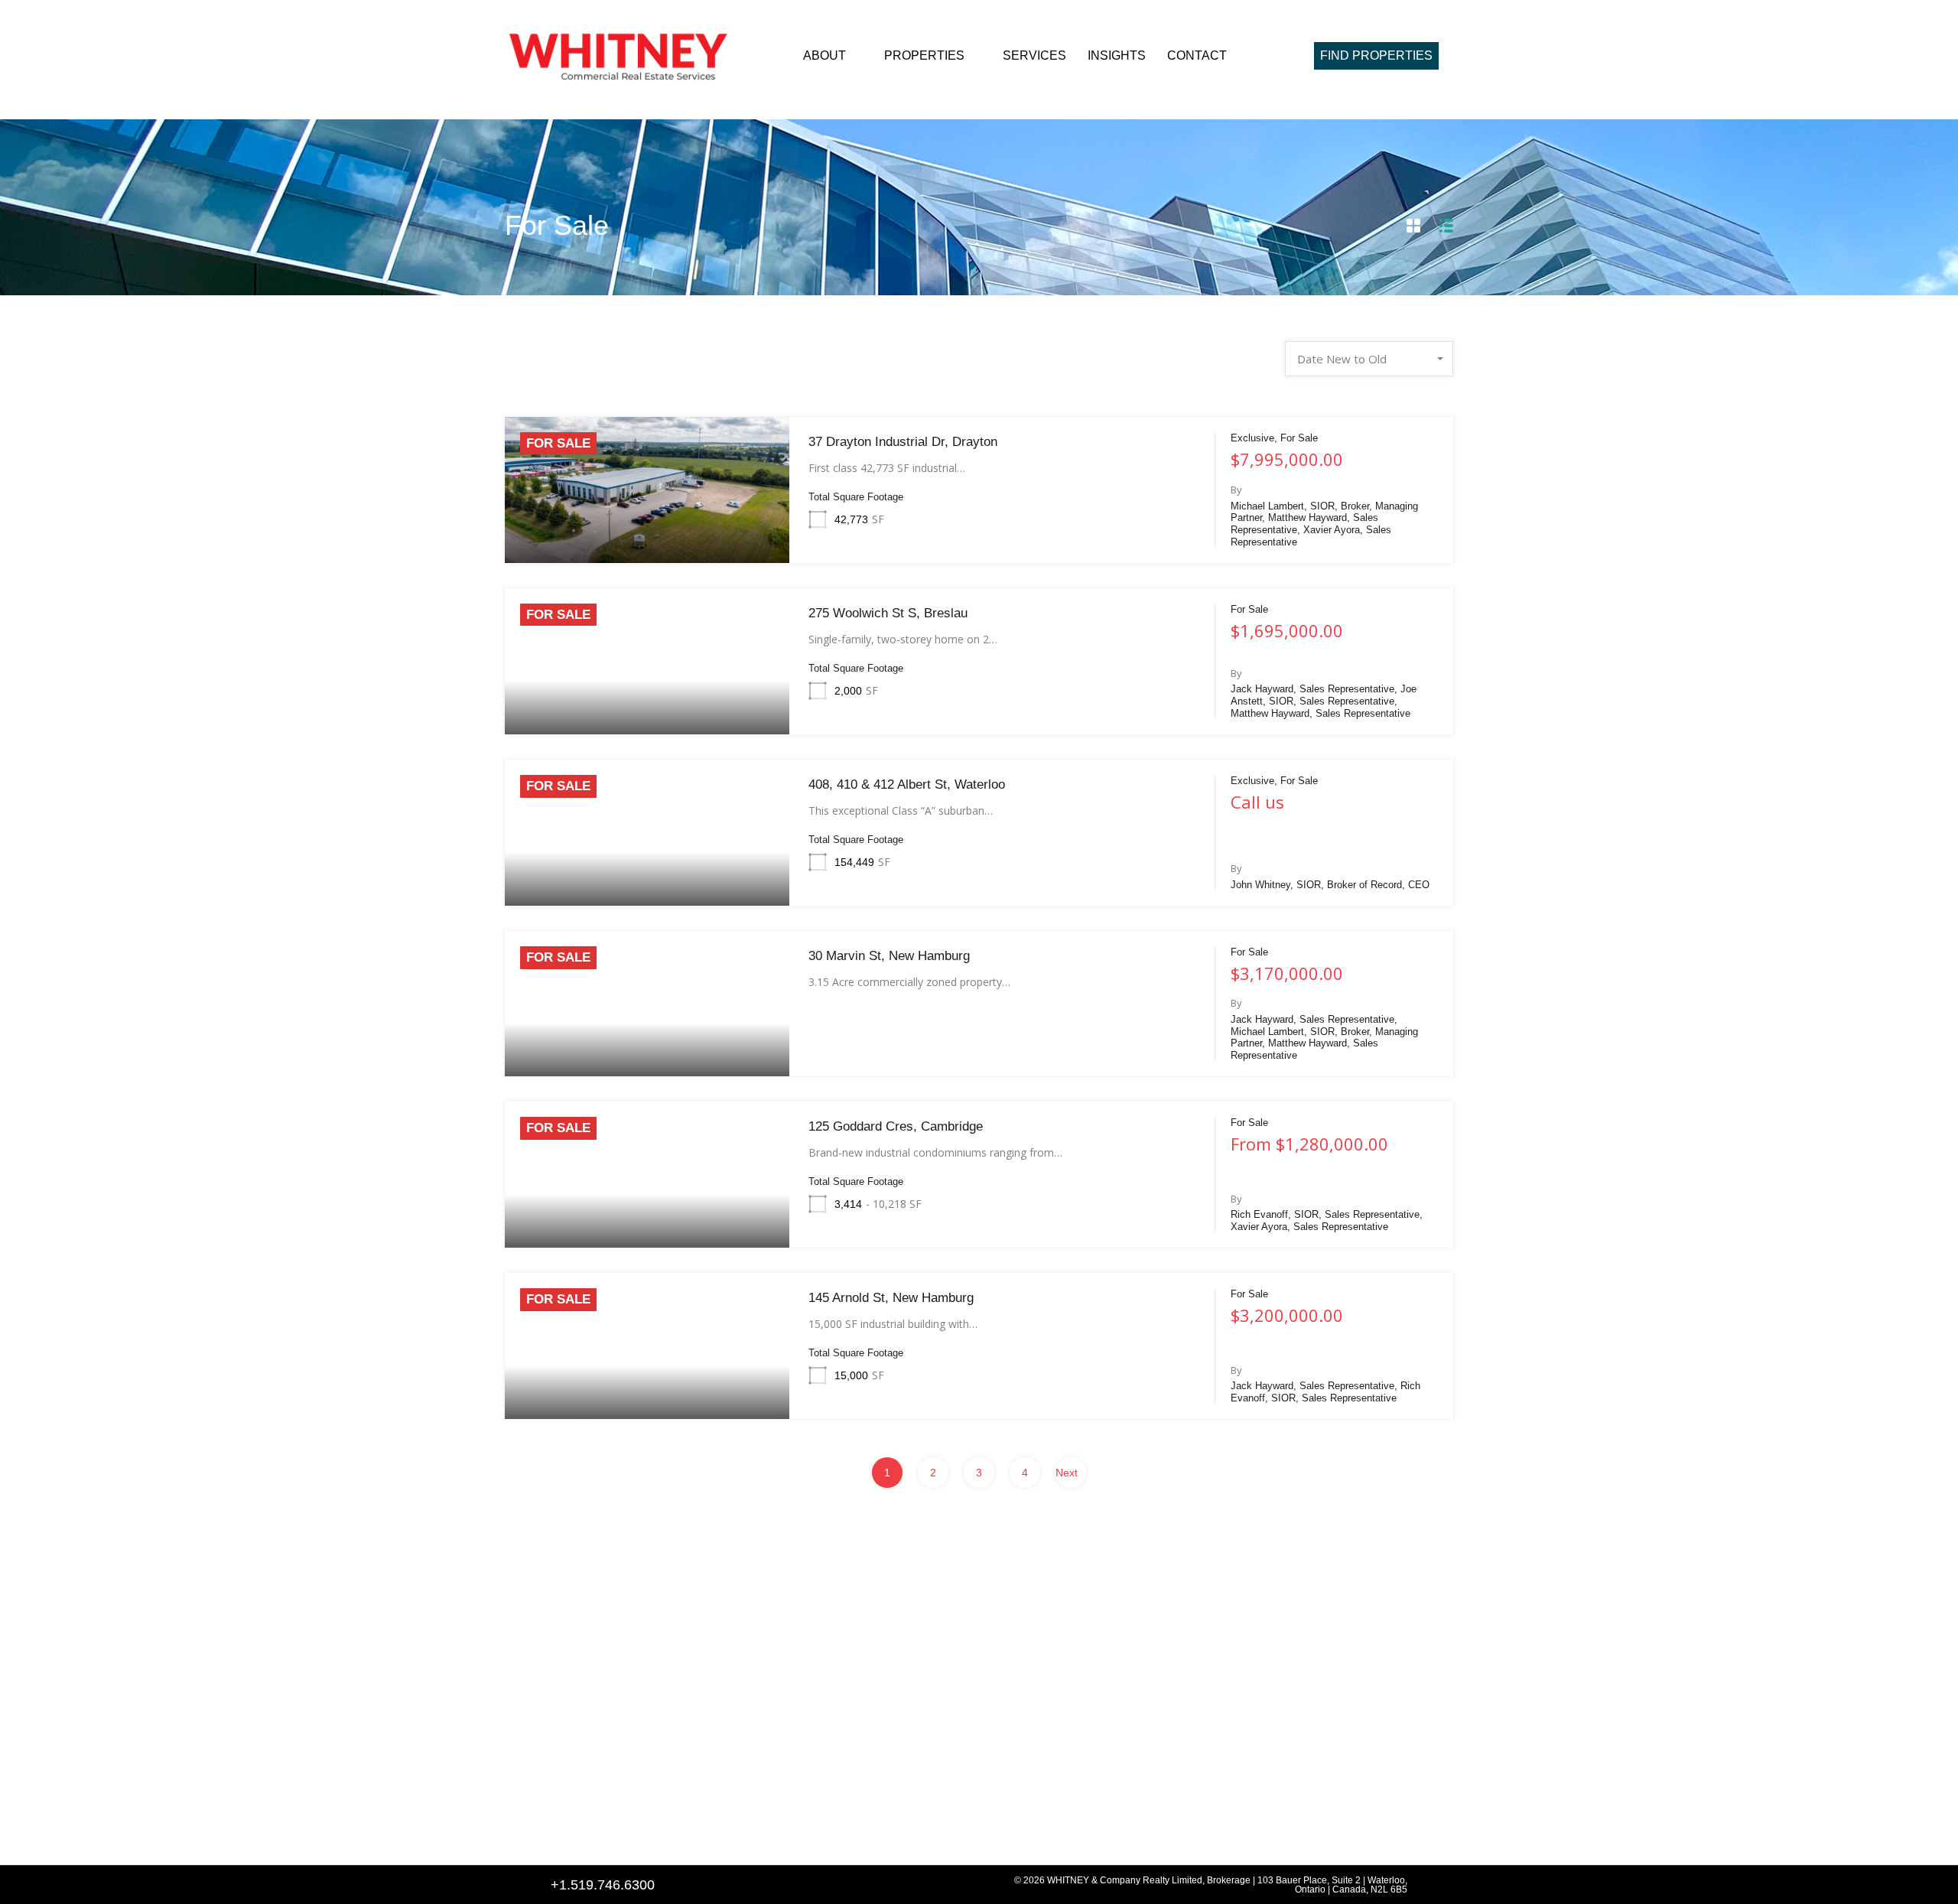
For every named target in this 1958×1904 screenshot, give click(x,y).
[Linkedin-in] (563, 1833)
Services (1034, 55)
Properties (924, 55)
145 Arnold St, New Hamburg (891, 1298)
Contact (1197, 55)
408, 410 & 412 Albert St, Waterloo (907, 784)
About (825, 55)
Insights (1117, 55)
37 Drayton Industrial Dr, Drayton (903, 442)
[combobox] (1369, 359)
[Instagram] (600, 1833)
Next (1067, 1473)
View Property (647, 533)
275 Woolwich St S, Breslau (888, 613)
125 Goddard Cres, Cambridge (896, 1126)
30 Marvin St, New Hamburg (889, 956)
